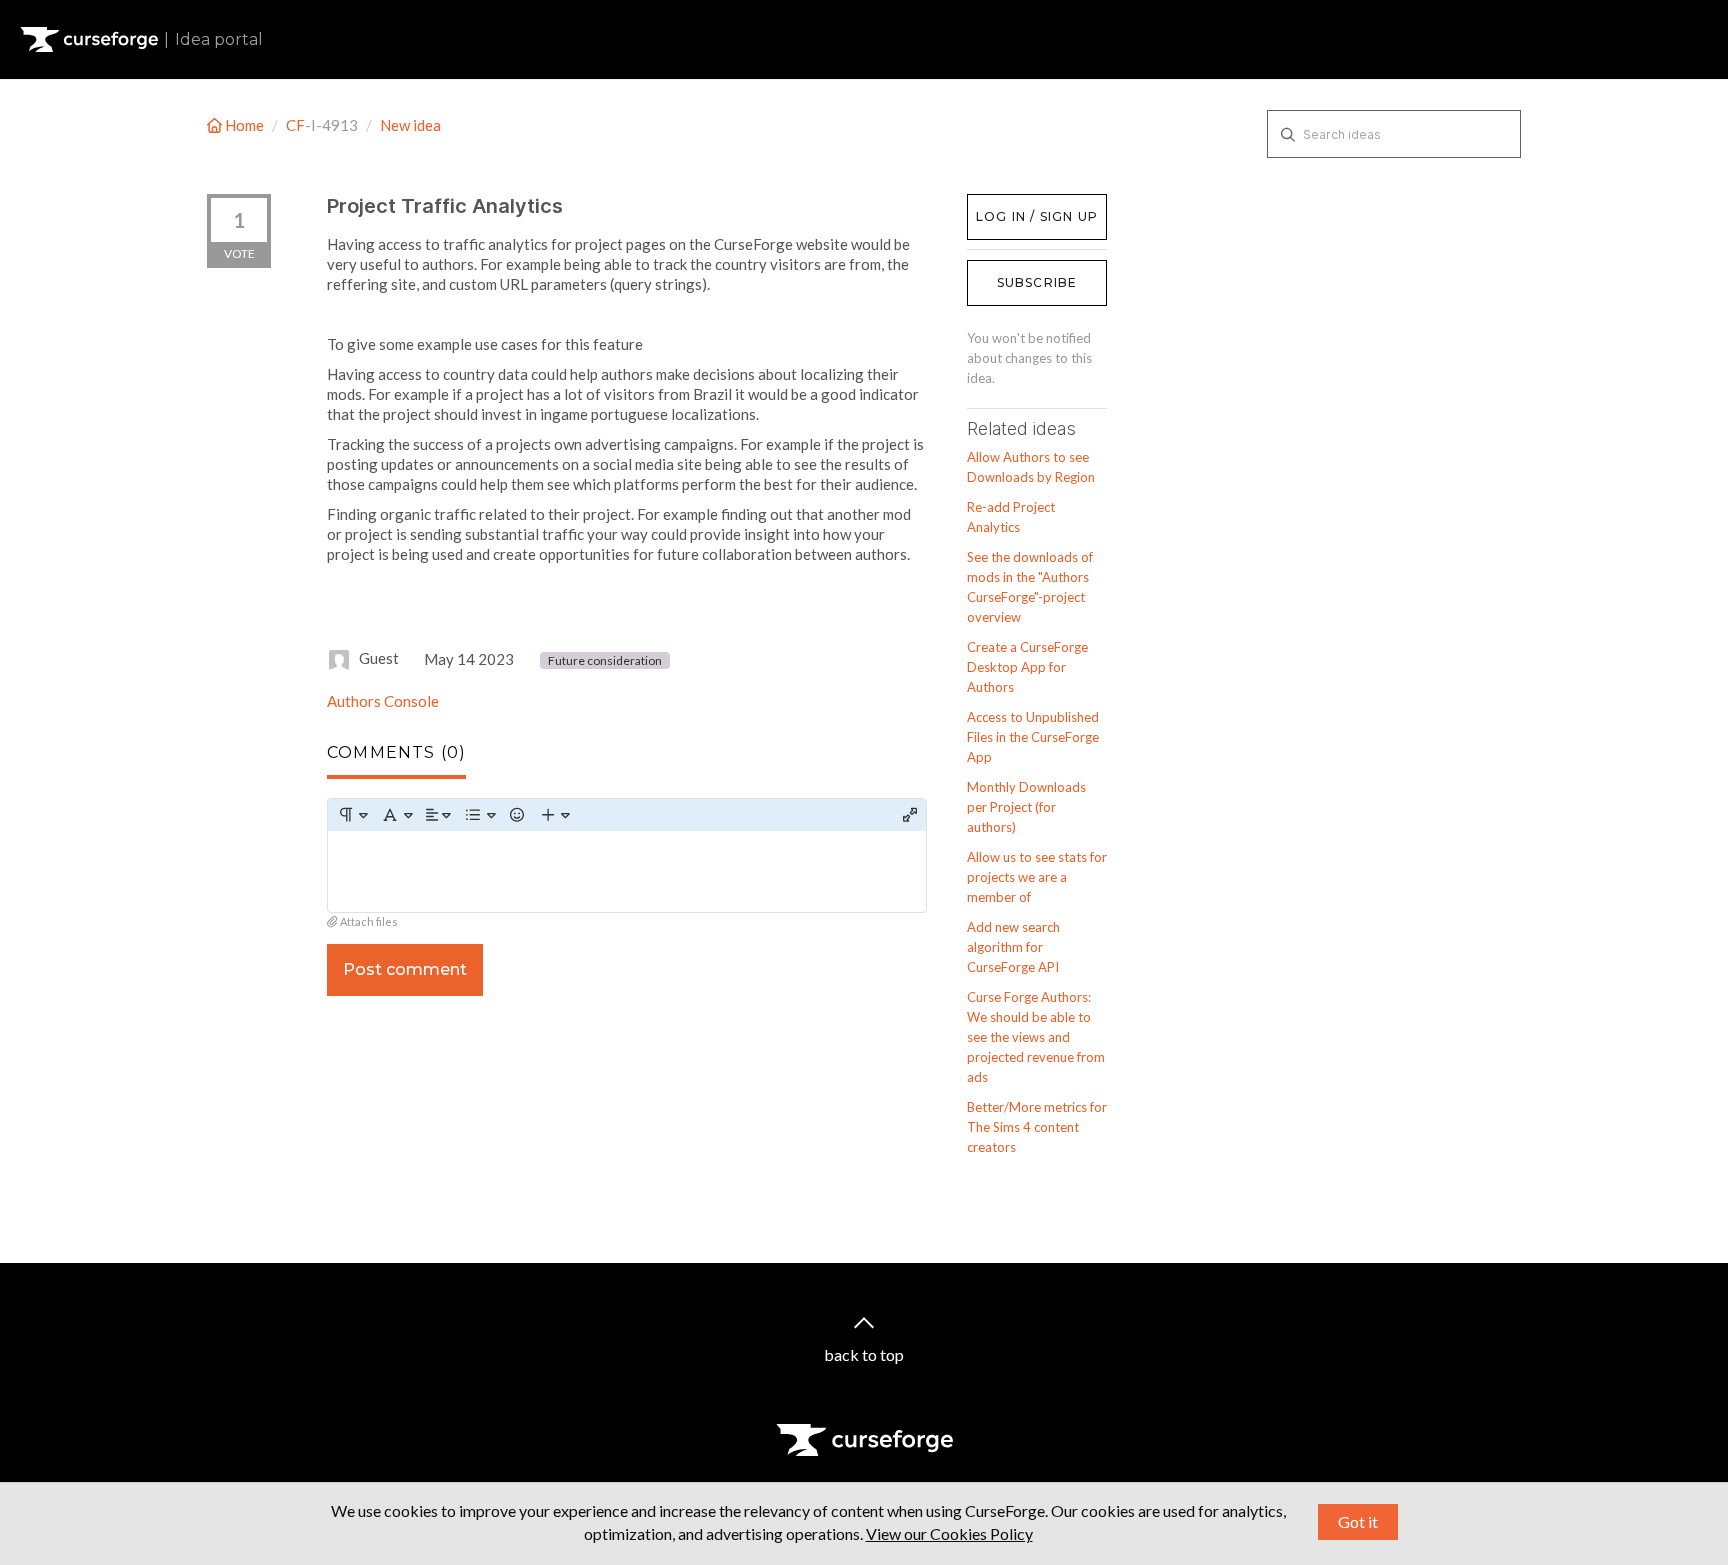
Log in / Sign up (1017, 204)
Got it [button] (1358, 1521)
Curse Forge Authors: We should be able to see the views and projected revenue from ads (1036, 1037)
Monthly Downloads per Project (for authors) (1026, 807)
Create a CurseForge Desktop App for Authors (1027, 667)
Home (244, 125)
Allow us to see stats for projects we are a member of (1037, 877)
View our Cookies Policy (949, 1533)
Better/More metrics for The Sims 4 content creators (1037, 1127)
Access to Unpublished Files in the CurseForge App (1033, 737)
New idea (410, 125)
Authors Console (383, 701)
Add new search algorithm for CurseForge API (1013, 947)
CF (295, 125)
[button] (352, 815)
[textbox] (627, 871)
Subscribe (1037, 282)
